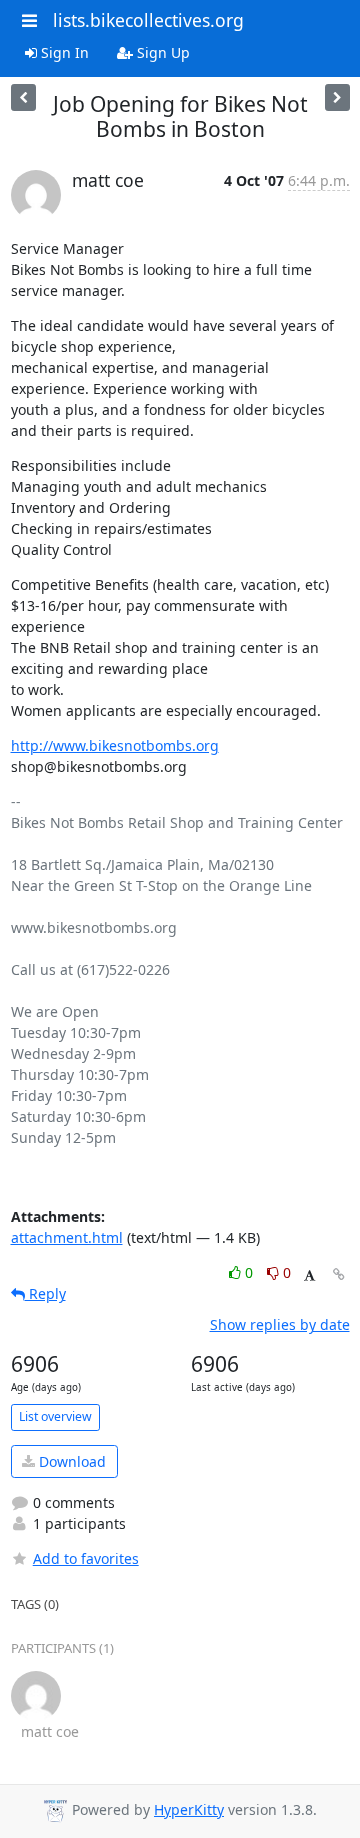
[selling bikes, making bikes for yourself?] (337, 97)
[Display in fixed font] (309, 1275)
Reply (45, 1293)
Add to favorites (86, 1558)
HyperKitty (189, 1809)
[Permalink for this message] (339, 1274)
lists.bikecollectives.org (148, 20)
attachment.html (67, 1237)
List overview (55, 1416)
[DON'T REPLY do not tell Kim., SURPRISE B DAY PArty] (23, 97)
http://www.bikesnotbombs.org (115, 745)
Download (70, 1461)
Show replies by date (280, 1324)
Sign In (63, 52)
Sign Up (161, 52)
